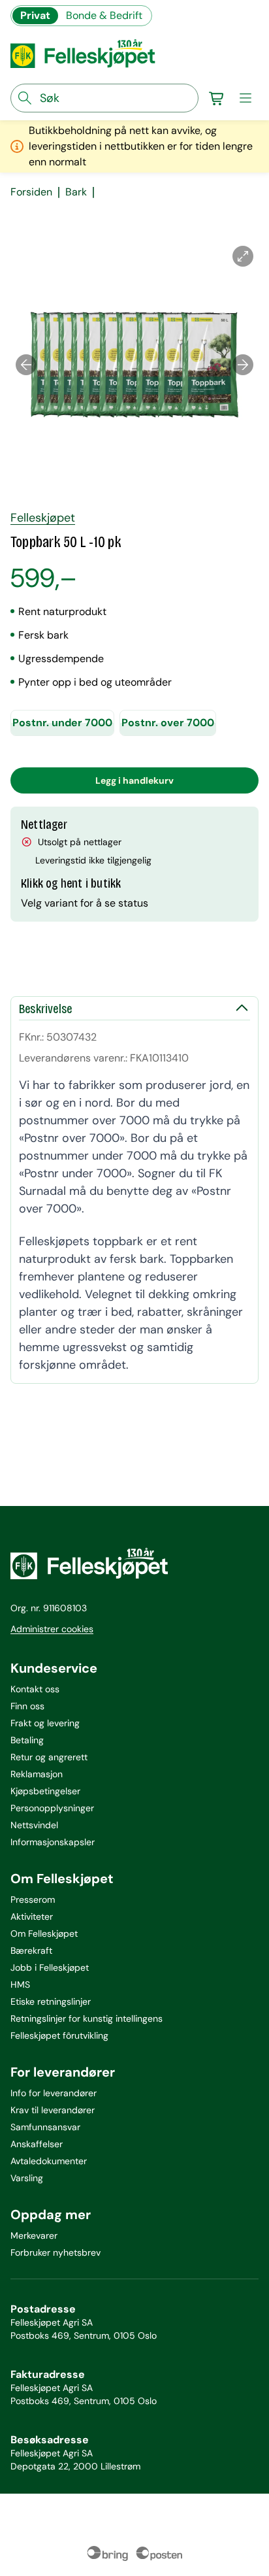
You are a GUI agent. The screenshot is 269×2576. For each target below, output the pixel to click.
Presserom (33, 1899)
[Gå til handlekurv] (217, 98)
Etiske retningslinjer (51, 2001)
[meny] (245, 98)
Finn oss (27, 1706)
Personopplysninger (52, 1808)
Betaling (27, 1740)
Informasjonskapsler (53, 1842)
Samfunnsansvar (45, 2127)
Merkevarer (34, 2235)
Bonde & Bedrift (104, 15)
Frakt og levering (45, 1723)
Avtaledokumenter (49, 2161)
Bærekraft (31, 1950)
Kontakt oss (35, 1689)
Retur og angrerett (49, 1757)
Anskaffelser (37, 2144)
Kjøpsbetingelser (45, 1791)
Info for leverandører (54, 2093)
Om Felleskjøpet (44, 1933)
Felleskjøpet (43, 518)
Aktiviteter (32, 1916)
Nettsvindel (34, 1825)
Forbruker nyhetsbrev (55, 2252)
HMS (20, 1984)
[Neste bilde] (243, 365)
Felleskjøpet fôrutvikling (59, 2035)
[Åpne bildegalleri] (243, 256)
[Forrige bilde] (26, 365)
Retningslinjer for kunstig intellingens (87, 2018)
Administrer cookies (52, 1629)
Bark (76, 192)
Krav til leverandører (53, 2110)
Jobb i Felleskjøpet (50, 1967)
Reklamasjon (37, 1774)
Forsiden (31, 192)
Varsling (27, 2178)
